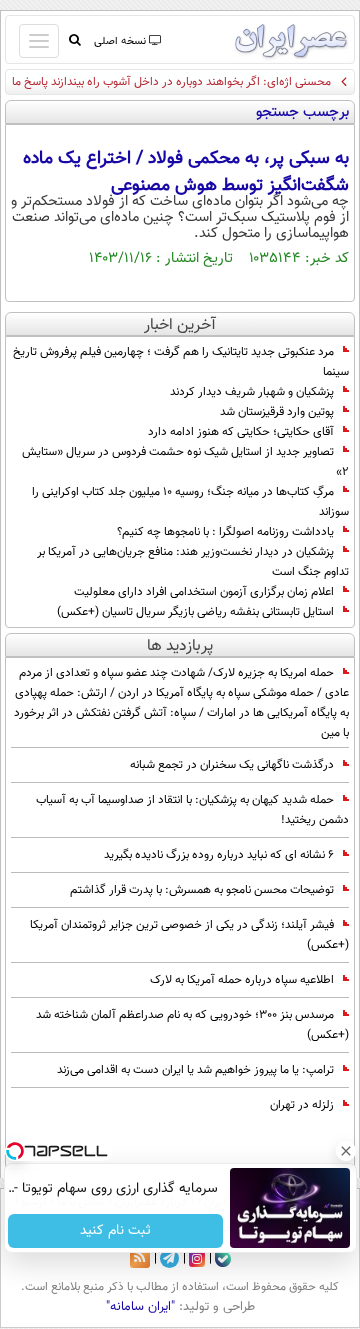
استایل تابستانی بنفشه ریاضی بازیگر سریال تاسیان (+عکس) (195, 612)
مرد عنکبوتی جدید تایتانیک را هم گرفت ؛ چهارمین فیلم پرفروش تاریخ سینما (181, 362)
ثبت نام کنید (115, 1231)
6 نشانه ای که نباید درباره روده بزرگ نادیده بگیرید (219, 855)
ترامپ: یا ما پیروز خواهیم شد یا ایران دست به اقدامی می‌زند (195, 1070)
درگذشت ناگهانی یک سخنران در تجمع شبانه (232, 765)
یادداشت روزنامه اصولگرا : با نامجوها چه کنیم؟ (225, 532)
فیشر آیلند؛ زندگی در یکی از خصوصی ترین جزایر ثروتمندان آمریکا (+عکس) (189, 935)
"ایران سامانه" (140, 1307)
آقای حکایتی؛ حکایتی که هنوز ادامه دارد (241, 432)
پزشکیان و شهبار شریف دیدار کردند (252, 392)
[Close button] (345, 1151)
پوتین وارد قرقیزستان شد (277, 412)
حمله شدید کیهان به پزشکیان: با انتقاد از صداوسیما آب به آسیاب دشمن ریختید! (192, 810)
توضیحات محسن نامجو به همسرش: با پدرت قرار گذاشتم (202, 890)
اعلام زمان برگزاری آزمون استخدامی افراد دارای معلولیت (204, 592)
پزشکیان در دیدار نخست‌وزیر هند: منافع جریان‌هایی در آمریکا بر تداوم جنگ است (193, 562)
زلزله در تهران (302, 1105)
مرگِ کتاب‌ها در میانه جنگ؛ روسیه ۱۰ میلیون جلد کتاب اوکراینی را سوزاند (190, 502)
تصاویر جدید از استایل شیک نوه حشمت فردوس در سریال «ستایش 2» (185, 462)
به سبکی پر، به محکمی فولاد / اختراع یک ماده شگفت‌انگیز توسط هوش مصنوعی (186, 172)
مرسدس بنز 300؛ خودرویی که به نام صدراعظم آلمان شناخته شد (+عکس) (192, 1025)
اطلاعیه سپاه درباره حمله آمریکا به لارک (242, 980)
